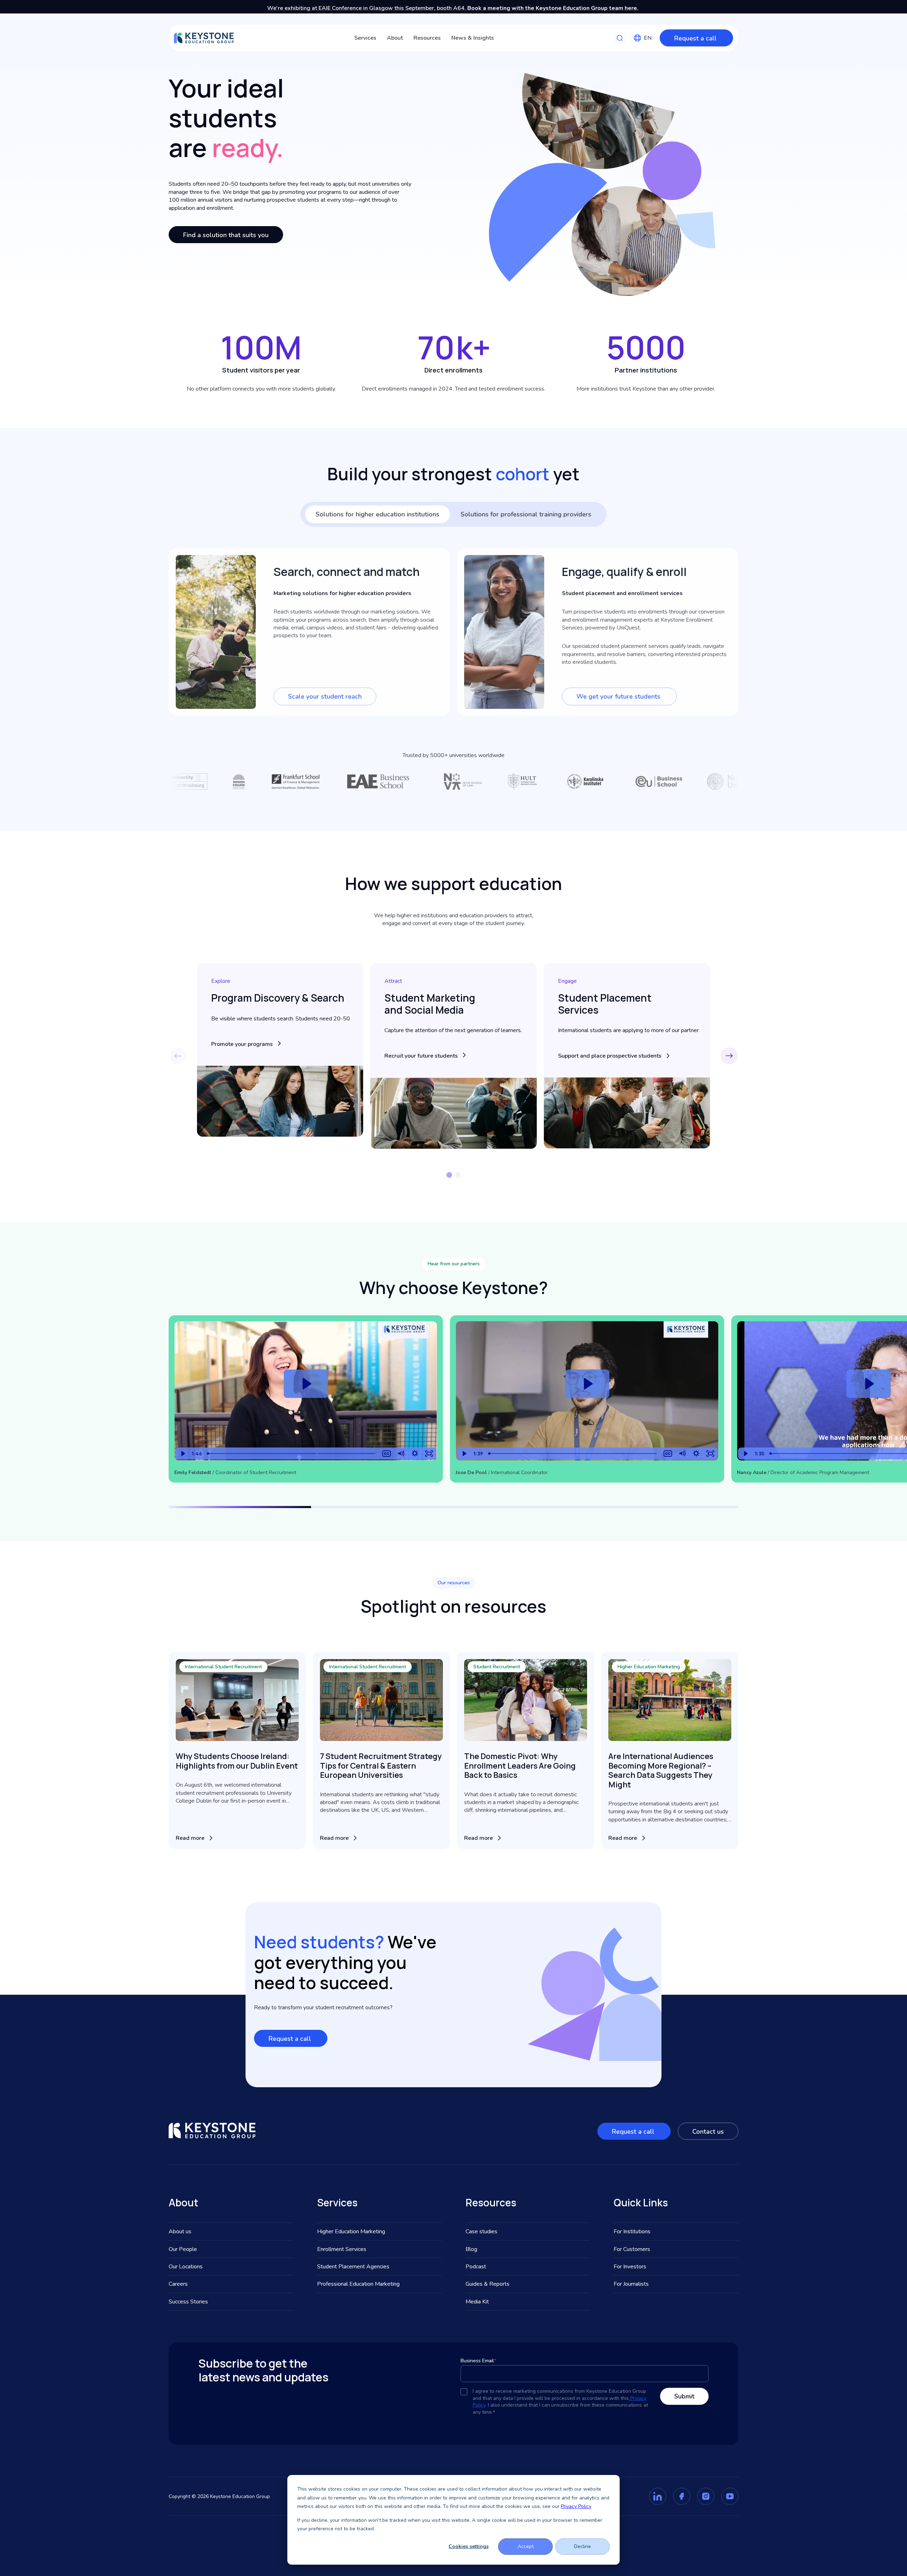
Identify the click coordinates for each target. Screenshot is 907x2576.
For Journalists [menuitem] (631, 2284)
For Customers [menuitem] (632, 2249)
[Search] (620, 38)
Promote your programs (242, 1044)
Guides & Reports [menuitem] (488, 2284)
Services (365, 38)
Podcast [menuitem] (476, 2267)
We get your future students (619, 696)
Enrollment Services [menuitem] (342, 2249)
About (395, 38)
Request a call (696, 38)
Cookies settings (469, 2546)
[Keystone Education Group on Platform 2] (682, 2496)
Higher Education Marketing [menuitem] (351, 2231)
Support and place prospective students (610, 1056)
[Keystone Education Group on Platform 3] (706, 2496)
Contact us (708, 2132)
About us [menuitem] (180, 2231)
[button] (729, 1056)
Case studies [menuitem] (481, 2231)
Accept (526, 2546)
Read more (190, 1838)
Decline (582, 2546)
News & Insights (473, 38)
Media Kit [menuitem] (477, 2302)
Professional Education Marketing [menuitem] (358, 2284)
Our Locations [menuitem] (186, 2267)
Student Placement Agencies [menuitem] (353, 2267)
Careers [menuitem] (178, 2284)
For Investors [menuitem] (630, 2267)
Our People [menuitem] (183, 2249)
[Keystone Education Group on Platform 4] (730, 2496)
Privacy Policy (576, 2506)
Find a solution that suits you (226, 235)
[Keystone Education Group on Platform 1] (658, 2496)
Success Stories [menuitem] (188, 2302)
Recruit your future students (421, 1056)
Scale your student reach (325, 696)
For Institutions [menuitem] (632, 2231)
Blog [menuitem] (471, 2249)
